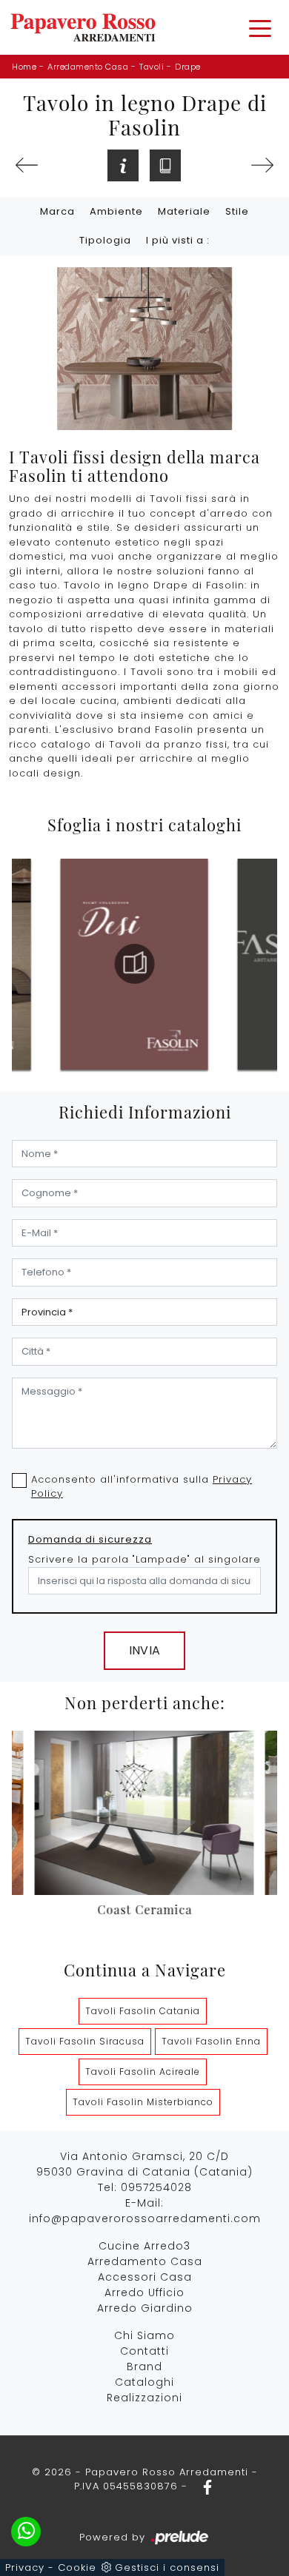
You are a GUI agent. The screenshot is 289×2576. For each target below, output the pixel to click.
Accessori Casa (145, 2277)
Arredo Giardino (145, 2308)
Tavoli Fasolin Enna (211, 2041)
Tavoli (152, 67)
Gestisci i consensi (167, 2567)
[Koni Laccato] (262, 165)
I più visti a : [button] (178, 240)
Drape (188, 67)
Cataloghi (144, 2382)
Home (24, 67)
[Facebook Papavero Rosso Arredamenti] (203, 2486)
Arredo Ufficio (144, 2292)
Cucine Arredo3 (144, 2246)
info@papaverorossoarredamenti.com (145, 2218)
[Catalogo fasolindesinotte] (134, 964)
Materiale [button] (184, 211)
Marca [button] (57, 211)
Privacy (25, 2567)
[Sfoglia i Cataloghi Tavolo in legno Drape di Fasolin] (165, 165)
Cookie (77, 2567)
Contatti (144, 2351)
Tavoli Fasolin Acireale (143, 2072)
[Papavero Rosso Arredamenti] (83, 27)
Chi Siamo (144, 2335)
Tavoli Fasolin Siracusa (85, 2041)
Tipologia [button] (105, 240)
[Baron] (27, 165)
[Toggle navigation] (260, 27)
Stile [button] (237, 211)
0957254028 (156, 2187)
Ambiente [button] (116, 211)
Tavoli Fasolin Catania (143, 2011)
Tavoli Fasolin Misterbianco (143, 2102)
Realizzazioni (144, 2398)
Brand (144, 2367)
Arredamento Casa (88, 67)
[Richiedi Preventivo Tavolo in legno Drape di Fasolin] (123, 165)
